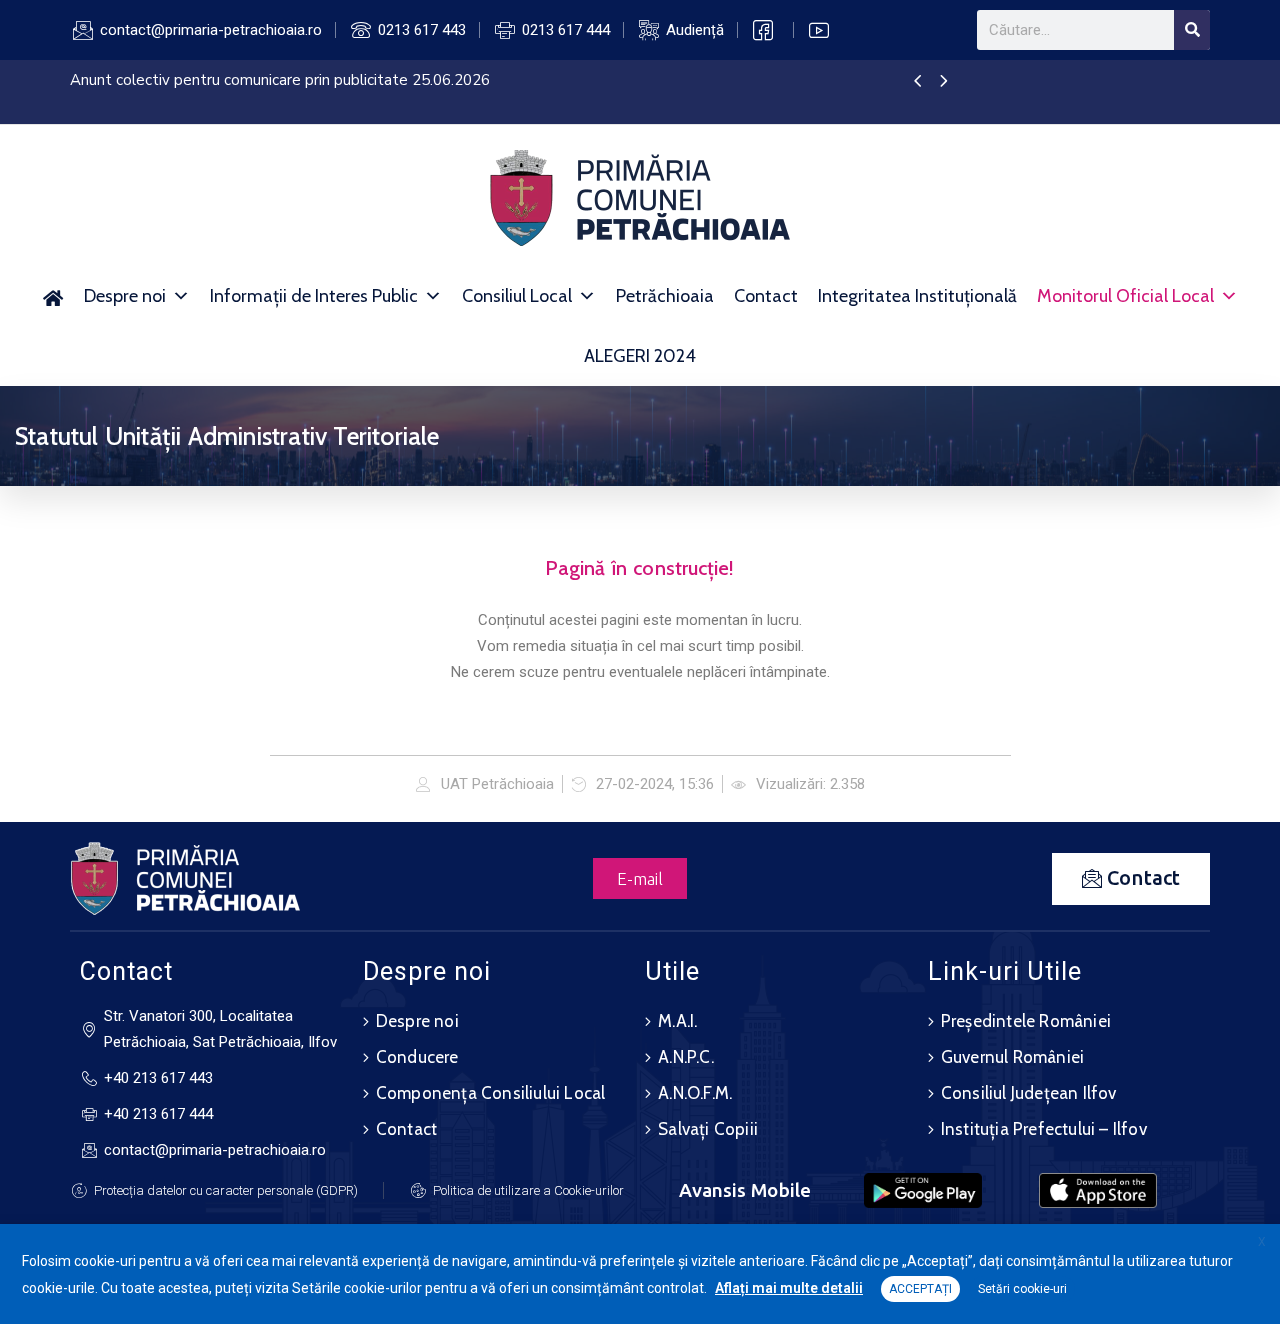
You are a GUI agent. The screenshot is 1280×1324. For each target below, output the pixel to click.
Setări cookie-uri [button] (1022, 1289)
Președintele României (1026, 1021)
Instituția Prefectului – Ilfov (1044, 1129)
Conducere (417, 1057)
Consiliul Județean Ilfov (1029, 1093)
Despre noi (125, 296)
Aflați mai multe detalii (789, 1288)
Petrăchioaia (665, 296)
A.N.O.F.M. (695, 1093)
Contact (766, 296)
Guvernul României (1012, 1057)
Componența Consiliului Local (491, 1093)
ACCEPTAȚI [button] (920, 1289)
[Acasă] (53, 296)
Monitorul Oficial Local (1125, 296)
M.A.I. (677, 1021)
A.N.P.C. (686, 1057)
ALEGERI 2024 (640, 356)
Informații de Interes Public (314, 296)
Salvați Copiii (708, 1129)
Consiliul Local (517, 296)
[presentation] (917, 82)
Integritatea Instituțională (917, 296)
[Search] (1192, 30)
